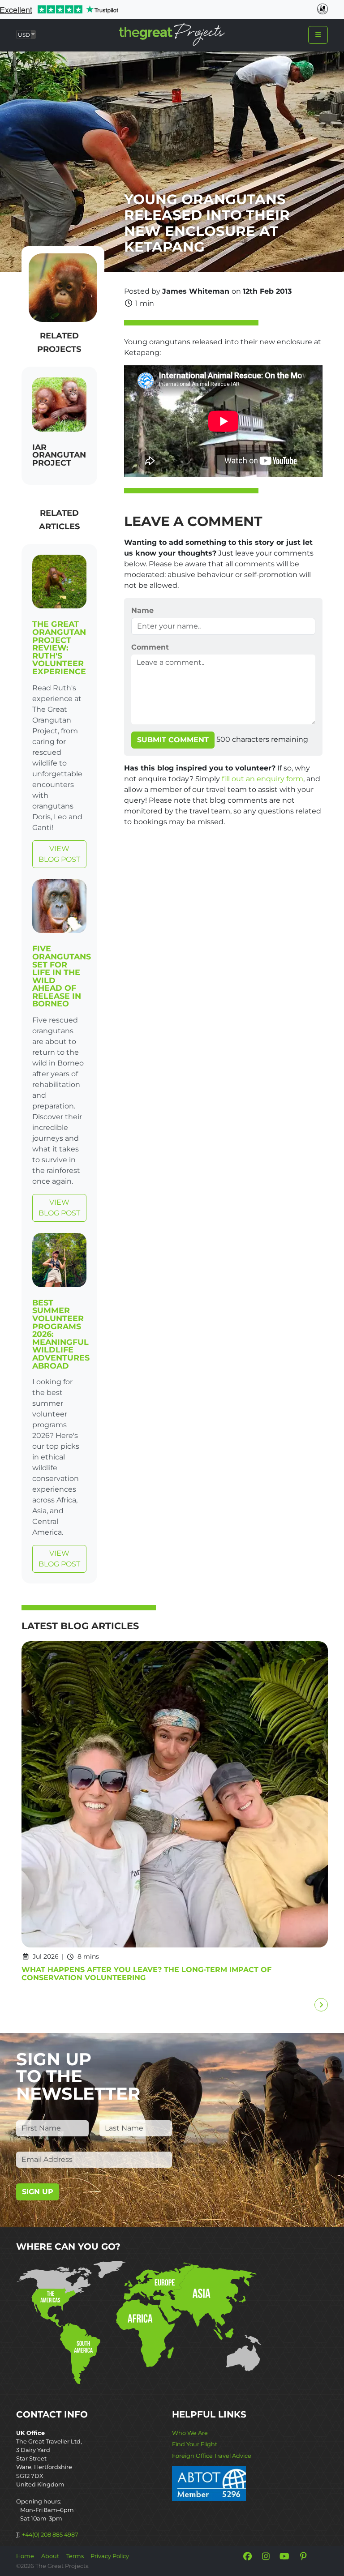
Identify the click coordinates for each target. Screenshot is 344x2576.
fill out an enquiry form (262, 779)
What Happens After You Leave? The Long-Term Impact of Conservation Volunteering (146, 1974)
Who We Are (190, 2433)
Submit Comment (173, 740)
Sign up (38, 2192)
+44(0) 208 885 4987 (50, 2535)
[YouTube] (284, 2556)
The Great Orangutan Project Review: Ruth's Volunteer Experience (59, 648)
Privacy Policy (110, 2556)
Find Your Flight (195, 2444)
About (50, 2556)
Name (142, 610)
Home (25, 2556)
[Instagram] (266, 2556)
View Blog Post (59, 854)
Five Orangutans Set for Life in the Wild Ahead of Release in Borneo (62, 976)
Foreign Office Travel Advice (212, 2456)
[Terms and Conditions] (209, 2483)
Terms (75, 2556)
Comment (150, 647)
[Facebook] (247, 2556)
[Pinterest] (303, 2556)
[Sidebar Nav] (318, 35)
